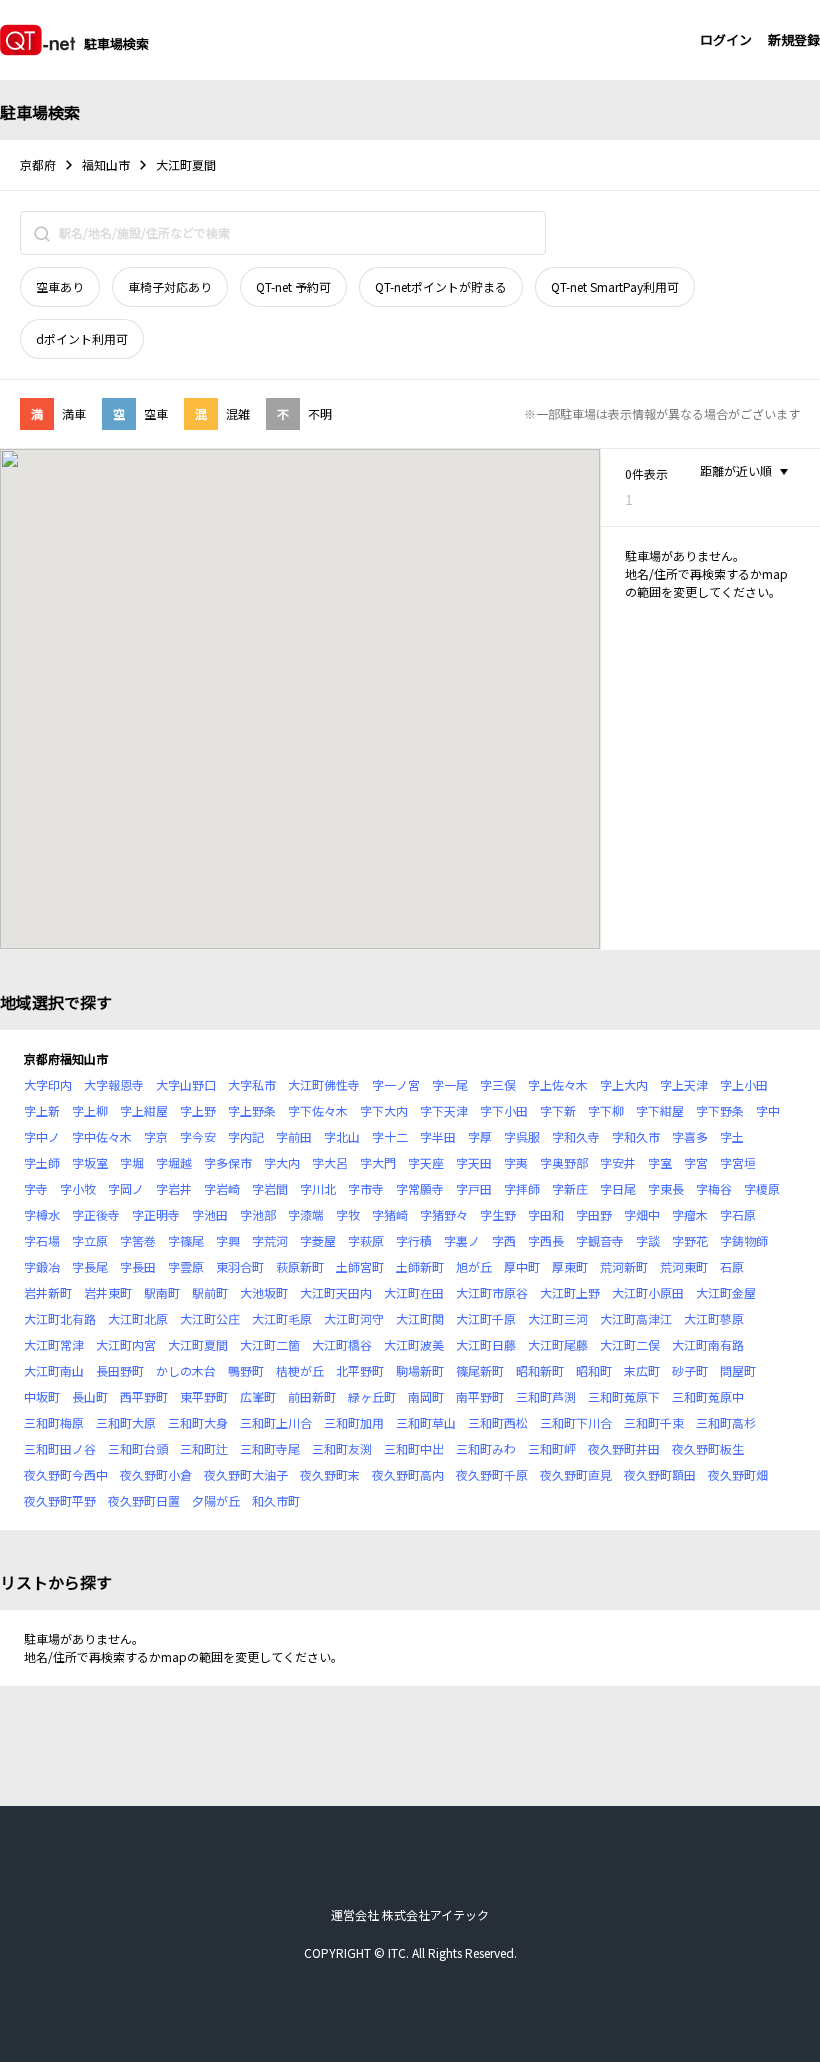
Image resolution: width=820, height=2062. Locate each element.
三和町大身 (198, 1422)
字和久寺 (576, 1136)
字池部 (258, 1214)
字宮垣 (738, 1162)
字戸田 (474, 1188)
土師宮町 (360, 1266)
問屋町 (738, 1370)
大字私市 (252, 1084)
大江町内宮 (126, 1344)
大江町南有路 (708, 1344)
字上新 (42, 1110)
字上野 (198, 1110)
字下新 (558, 1110)
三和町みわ (486, 1448)
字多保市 (228, 1162)
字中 (768, 1110)
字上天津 (684, 1084)
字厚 (480, 1136)
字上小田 (744, 1084)
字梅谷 (714, 1188)
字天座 (426, 1162)
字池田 (210, 1214)
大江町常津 (54, 1344)
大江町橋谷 (342, 1344)
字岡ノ (126, 1188)
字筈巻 (138, 1240)
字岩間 (270, 1188)
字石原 (738, 1214)
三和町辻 (204, 1448)
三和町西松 (498, 1422)
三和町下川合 (576, 1422)
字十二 (390, 1136)
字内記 (246, 1136)
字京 (156, 1136)
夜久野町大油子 (246, 1474)
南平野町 (480, 1396)
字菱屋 (318, 1240)
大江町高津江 (636, 1318)
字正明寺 (156, 1214)
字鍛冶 (42, 1266)
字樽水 (42, 1214)
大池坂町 (264, 1292)
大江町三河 (558, 1318)
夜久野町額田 (660, 1474)
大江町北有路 (60, 1318)
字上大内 (624, 1084)
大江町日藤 (486, 1344)
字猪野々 (444, 1214)
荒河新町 (624, 1266)
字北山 (342, 1136)
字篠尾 (186, 1240)
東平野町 (204, 1396)
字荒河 (270, 1240)
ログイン (726, 39)
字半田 (438, 1136)
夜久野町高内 (408, 1474)
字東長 (666, 1188)
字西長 (546, 1240)
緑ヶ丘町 (372, 1396)
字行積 (414, 1240)
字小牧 (78, 1188)
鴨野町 (246, 1370)
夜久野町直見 (576, 1474)
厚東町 (570, 1266)
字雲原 (186, 1266)
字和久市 (636, 1136)
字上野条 (252, 1110)
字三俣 (498, 1084)
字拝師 (522, 1188)
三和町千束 (654, 1422)
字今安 (198, 1136)
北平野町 (360, 1370)
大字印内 (48, 1084)
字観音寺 (600, 1240)
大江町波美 (414, 1344)
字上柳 (90, 1110)
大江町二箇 (270, 1344)
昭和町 (594, 1370)
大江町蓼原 (714, 1318)
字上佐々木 (558, 1084)
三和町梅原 (54, 1422)
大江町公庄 (210, 1318)
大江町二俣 (630, 1344)
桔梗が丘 (300, 1370)
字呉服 (522, 1136)
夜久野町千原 (492, 1474)
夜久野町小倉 (156, 1474)
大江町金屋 (726, 1292)
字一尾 (450, 1084)
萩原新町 (300, 1266)
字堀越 (174, 1162)
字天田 (474, 1162)
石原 (732, 1266)
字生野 (498, 1214)
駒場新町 (420, 1370)
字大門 (378, 1162)
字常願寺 (420, 1188)
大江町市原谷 (492, 1292)
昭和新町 (540, 1370)
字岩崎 (222, 1188)
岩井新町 (48, 1292)
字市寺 (366, 1188)
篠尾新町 (480, 1370)
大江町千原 (486, 1318)
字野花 (690, 1240)
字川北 (318, 1188)
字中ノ (42, 1136)
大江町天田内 (336, 1292)
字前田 (294, 1136)
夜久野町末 (330, 1474)
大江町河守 (354, 1318)
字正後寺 (96, 1214)
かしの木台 (186, 1370)
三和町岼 (552, 1448)
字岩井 (174, 1188)
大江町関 (420, 1318)
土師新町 (420, 1266)
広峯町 (258, 1396)
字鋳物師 (744, 1240)
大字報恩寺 (114, 1084)
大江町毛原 (282, 1318)
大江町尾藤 (558, 1344)
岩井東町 (108, 1292)
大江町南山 (54, 1370)
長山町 (90, 1396)
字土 (732, 1136)
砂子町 (690, 1370)
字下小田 (504, 1110)
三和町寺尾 (270, 1448)
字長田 (138, 1266)
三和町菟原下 (624, 1396)
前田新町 (312, 1396)
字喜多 (690, 1136)
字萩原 (366, 1240)
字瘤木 (690, 1214)
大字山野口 (186, 1084)
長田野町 (120, 1370)
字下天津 (444, 1110)
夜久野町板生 (708, 1448)
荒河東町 (684, 1266)
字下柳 (606, 1110)
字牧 (348, 1214)
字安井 (618, 1162)
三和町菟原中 (708, 1396)
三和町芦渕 (546, 1396)
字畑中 (642, 1214)
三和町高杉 (726, 1422)
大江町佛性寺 (324, 1084)
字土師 (42, 1162)
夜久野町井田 (624, 1448)
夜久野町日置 (144, 1500)
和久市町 (276, 1500)
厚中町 (522, 1266)
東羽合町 (240, 1266)
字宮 (696, 1162)
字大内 (282, 1162)
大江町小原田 (648, 1292)
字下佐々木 (318, 1110)
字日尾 (618, 1188)
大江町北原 (138, 1318)
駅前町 (210, 1292)
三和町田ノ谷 (60, 1448)
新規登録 (794, 39)
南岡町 (426, 1396)
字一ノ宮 (396, 1084)
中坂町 (42, 1396)
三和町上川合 (276, 1422)
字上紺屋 (144, 1110)
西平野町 (144, 1396)
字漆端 (306, 1214)
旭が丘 (474, 1266)
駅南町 (162, 1292)
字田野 (594, 1214)
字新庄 (570, 1188)
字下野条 (720, 1110)
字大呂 (330, 1162)
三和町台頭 (138, 1448)
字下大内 (384, 1110)
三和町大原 (126, 1422)
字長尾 (90, 1266)
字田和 (546, 1214)
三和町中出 (414, 1448)
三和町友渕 (342, 1448)
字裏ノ (462, 1240)
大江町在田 (414, 1292)
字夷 (516, 1162)
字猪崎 (390, 1214)
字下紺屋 (660, 1110)
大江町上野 (570, 1292)
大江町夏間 (198, 1344)
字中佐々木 (102, 1136)
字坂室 (90, 1162)
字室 (660, 1162)
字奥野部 (564, 1162)
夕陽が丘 (216, 1500)
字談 (648, 1240)
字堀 (132, 1162)
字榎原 (762, 1188)
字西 (504, 1240)
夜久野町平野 (60, 1500)
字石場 (42, 1240)
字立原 (90, 1240)
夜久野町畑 (738, 1474)
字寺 (36, 1188)
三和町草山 (426, 1422)
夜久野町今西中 (66, 1474)
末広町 (642, 1370)
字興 (228, 1240)
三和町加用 (354, 1422)
